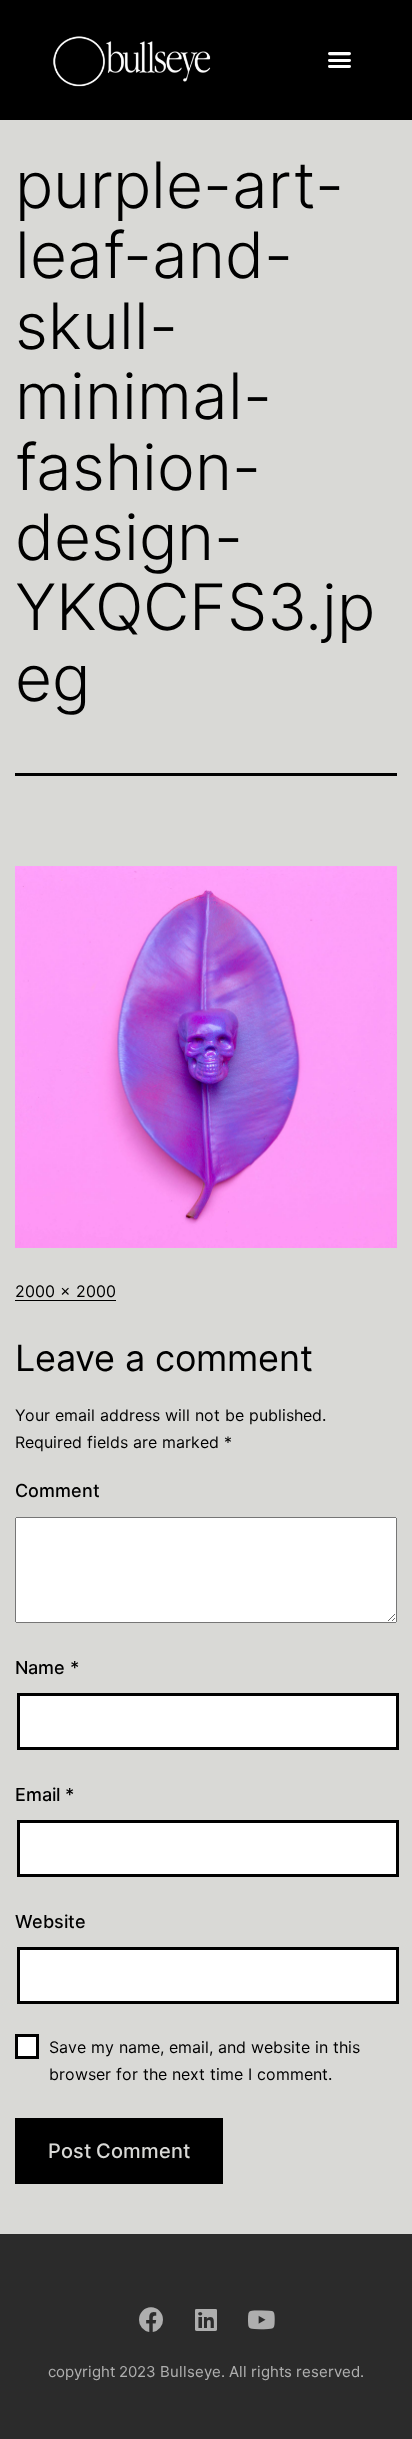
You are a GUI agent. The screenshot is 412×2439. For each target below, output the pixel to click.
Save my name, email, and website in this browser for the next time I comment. (204, 2060)
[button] (340, 60)
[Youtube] (261, 2319)
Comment (57, 1490)
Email (44, 1794)
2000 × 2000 (65, 1291)
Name (47, 1667)
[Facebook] (151, 2319)
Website (50, 1921)
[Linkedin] (206, 2319)
